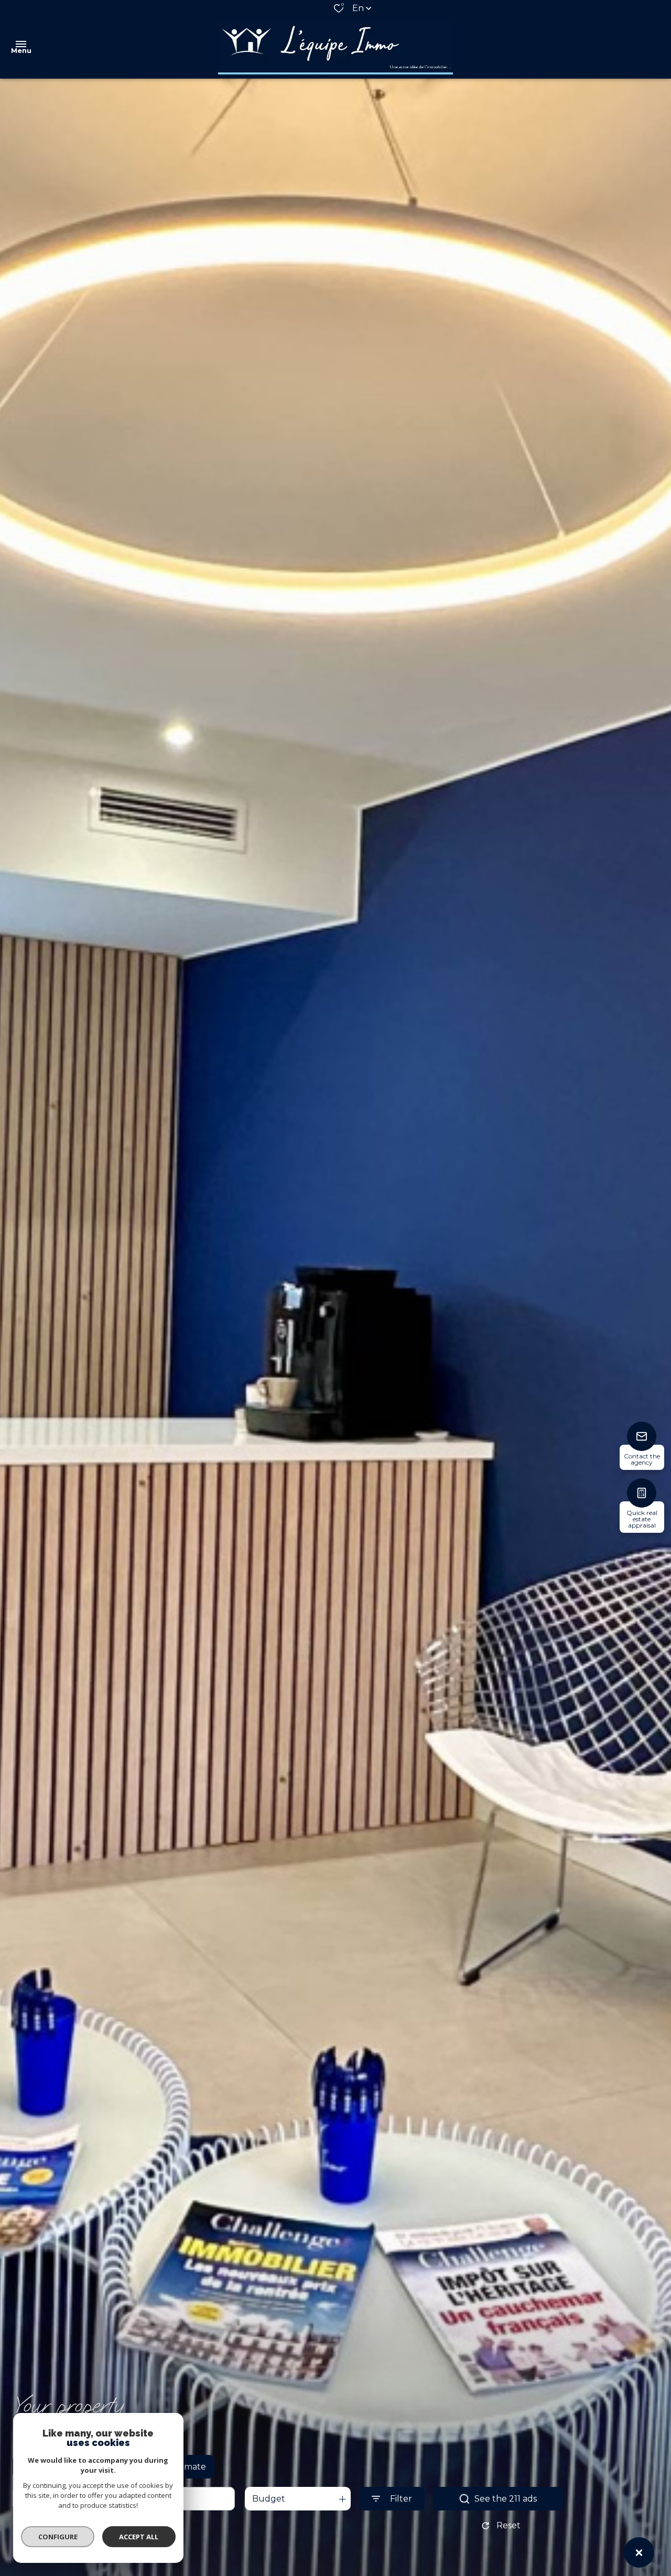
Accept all (139, 2537)
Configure (58, 2537)
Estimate (188, 2467)
